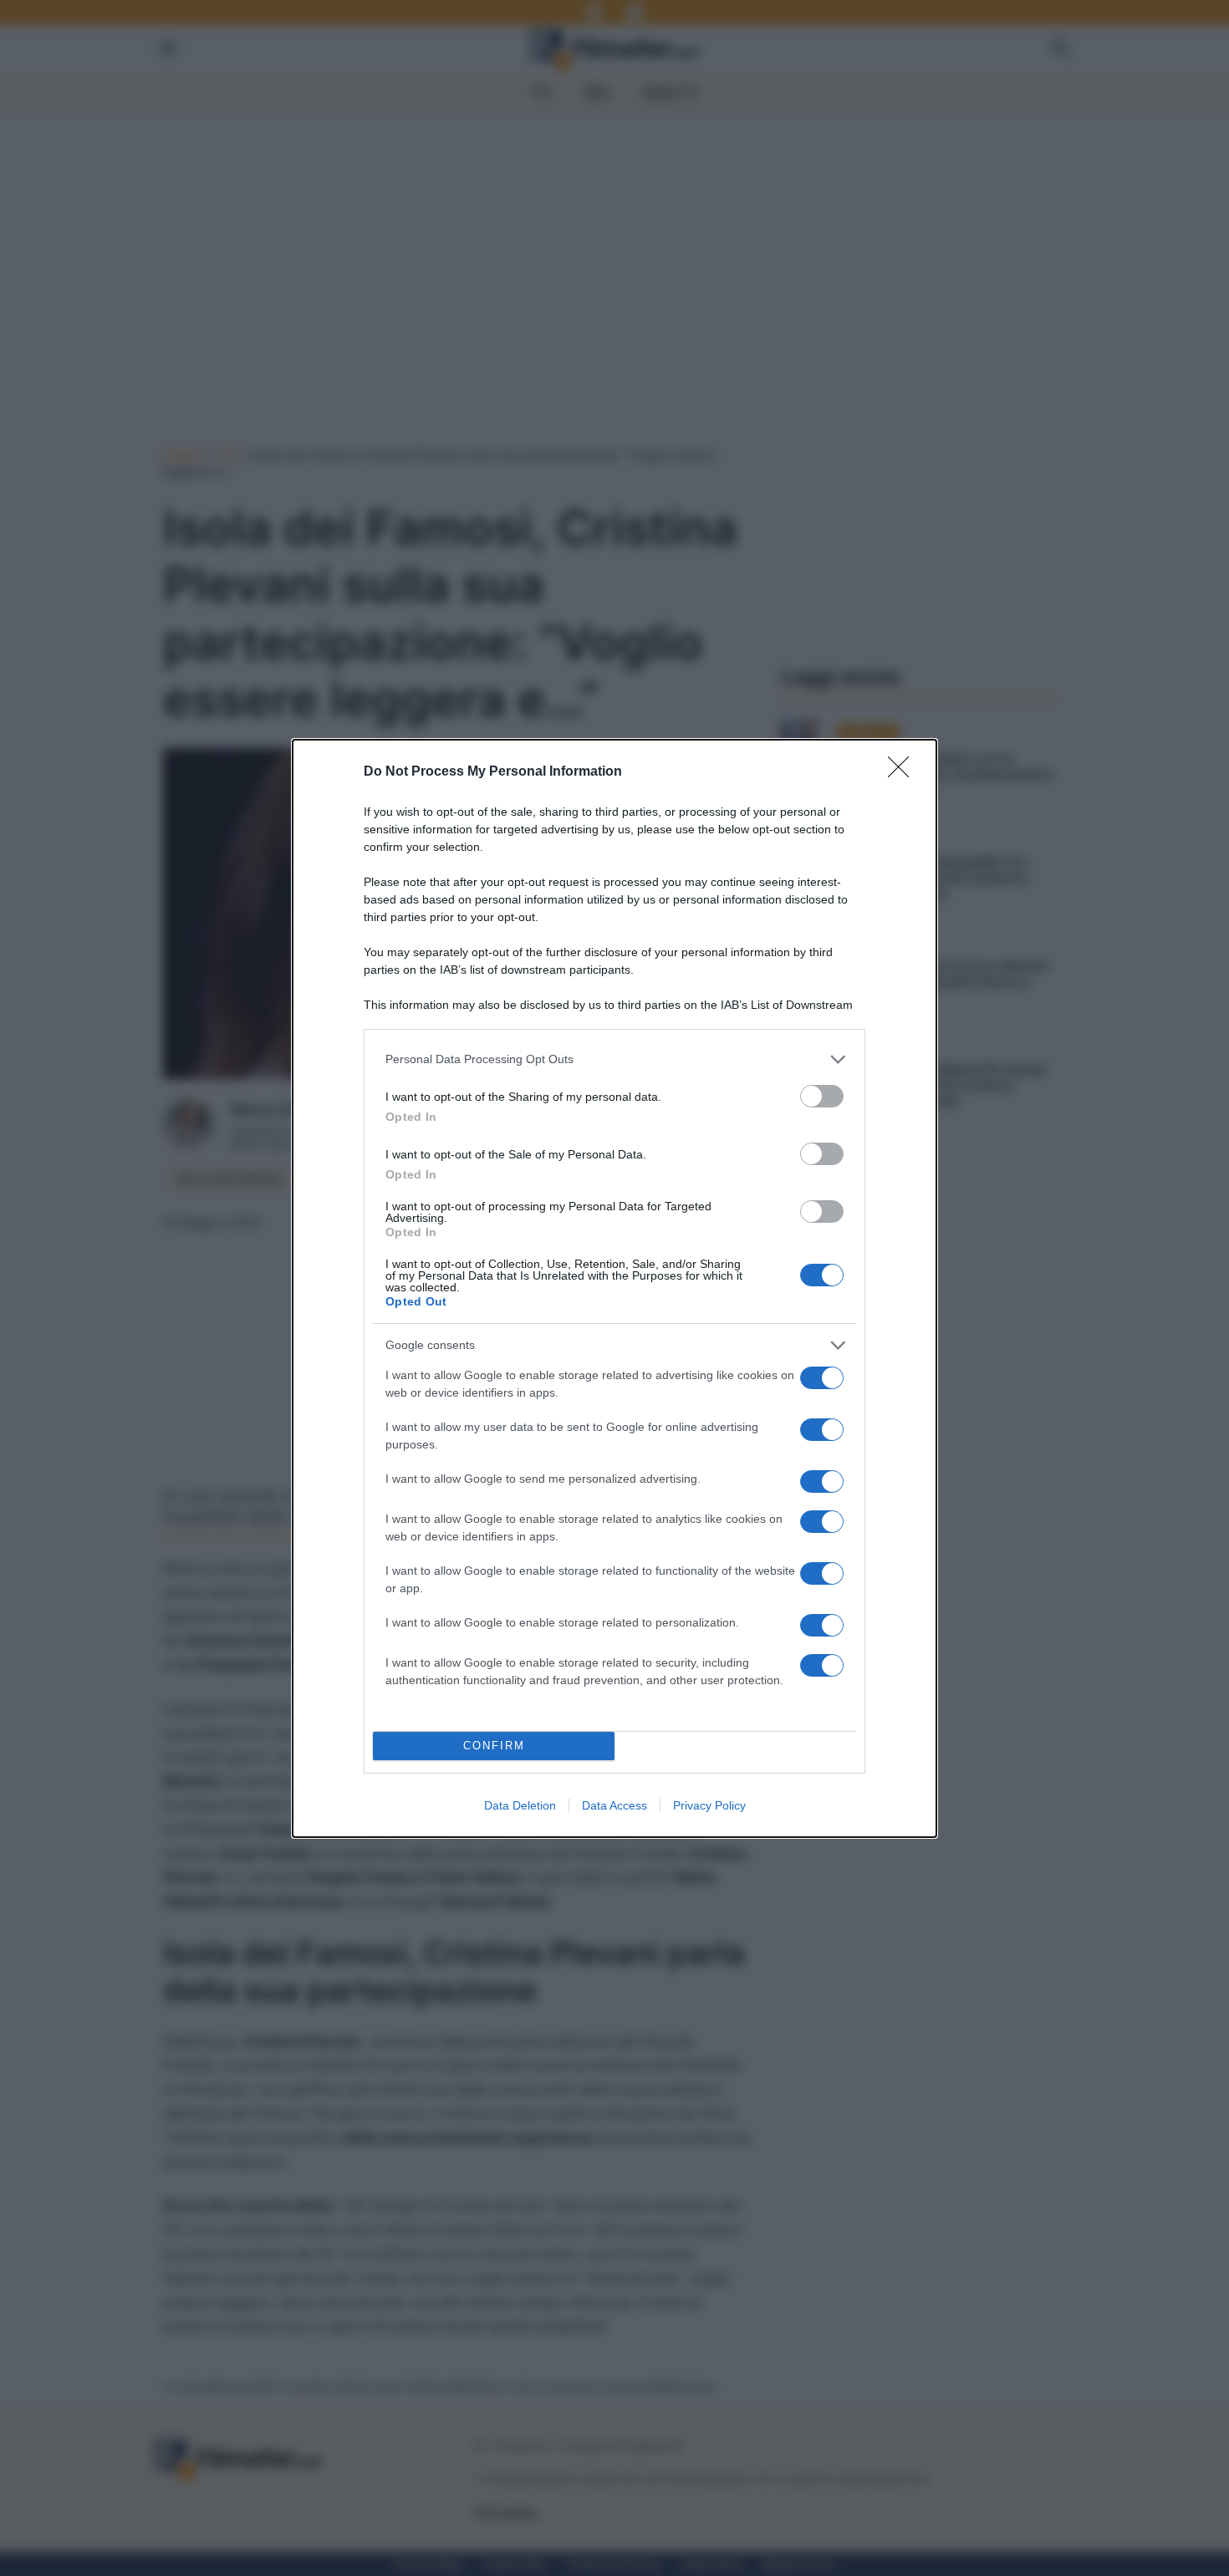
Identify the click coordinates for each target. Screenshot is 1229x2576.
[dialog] (614, 1288)
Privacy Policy (709, 1805)
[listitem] (614, 1059)
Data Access (614, 1805)
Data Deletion (520, 1805)
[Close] (904, 772)
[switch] (822, 1096)
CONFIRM (494, 1746)
